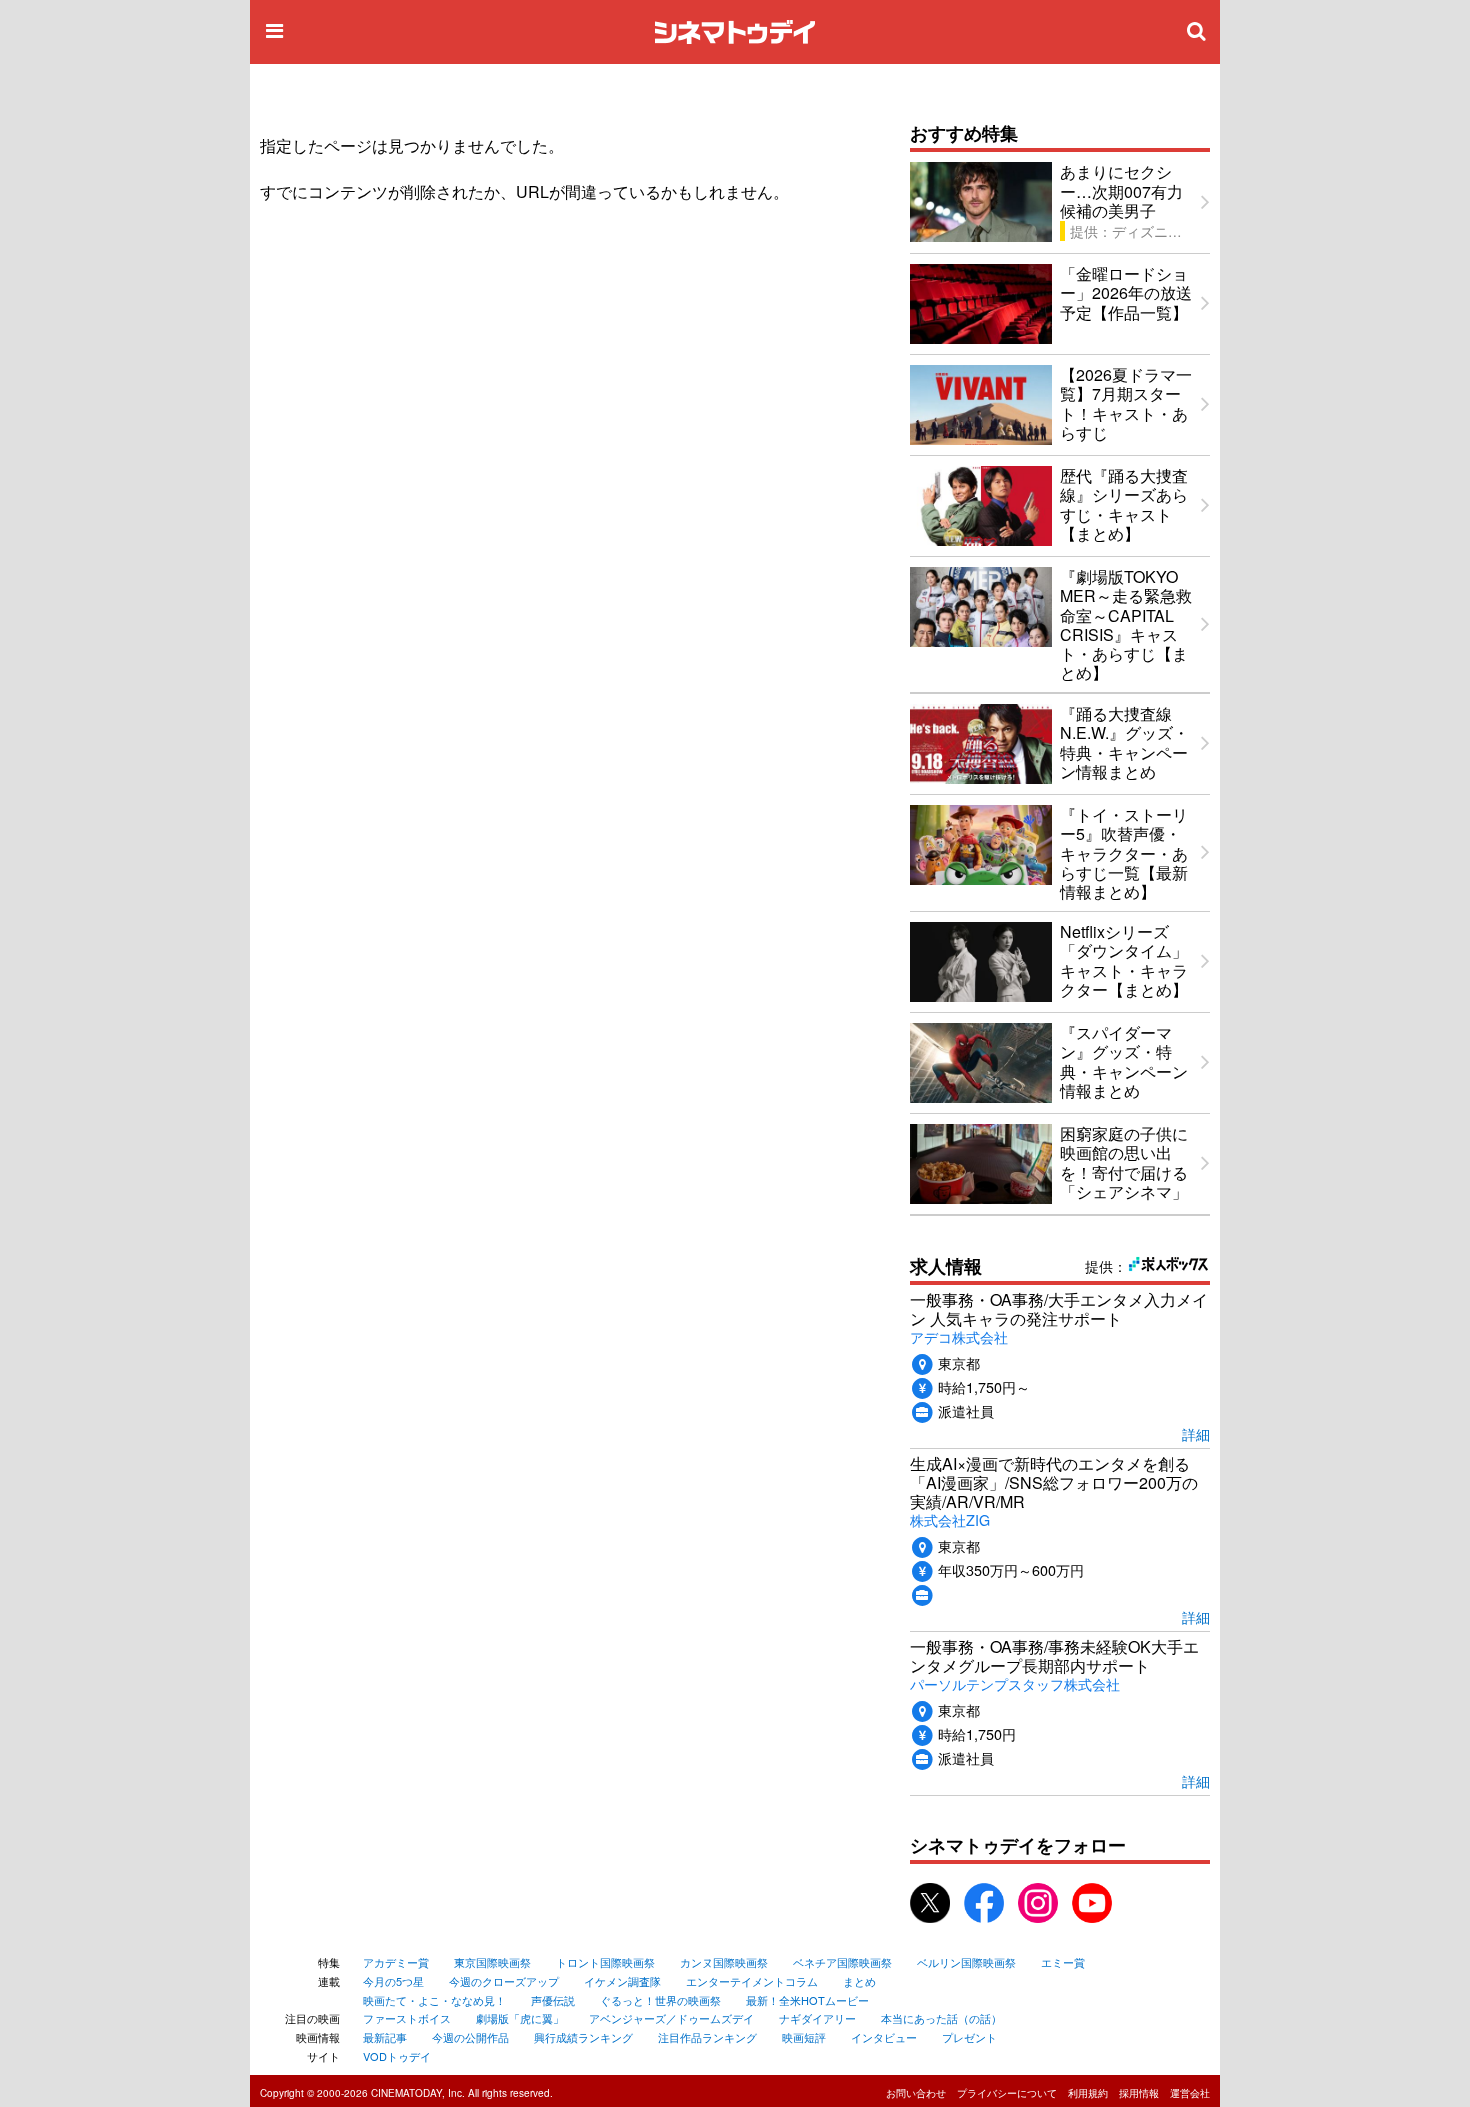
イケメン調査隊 (622, 1981)
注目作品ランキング (707, 2037)
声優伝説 (553, 2000)
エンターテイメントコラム (752, 1981)
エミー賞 (1063, 1962)
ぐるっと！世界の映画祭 (660, 2000)
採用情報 (1139, 2093)
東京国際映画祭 (492, 1962)
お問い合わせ (916, 2093)
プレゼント (969, 2037)
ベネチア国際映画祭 (842, 1962)
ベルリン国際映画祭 (966, 1962)
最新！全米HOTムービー (807, 2000)
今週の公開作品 (470, 2037)
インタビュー (884, 2037)
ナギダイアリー (817, 2018)
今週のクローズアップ (504, 1981)
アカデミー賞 (396, 1962)
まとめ (859, 1981)
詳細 (1196, 1433)
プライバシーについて (1007, 2093)
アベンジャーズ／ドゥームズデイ (671, 2018)
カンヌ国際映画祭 (724, 1962)
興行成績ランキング (583, 2037)
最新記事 (385, 2037)
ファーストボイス (407, 2018)
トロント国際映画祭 (605, 1962)
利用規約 (1088, 2093)
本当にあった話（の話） (941, 2018)
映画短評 (804, 2037)
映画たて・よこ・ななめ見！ (434, 2000)
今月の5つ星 (393, 1981)
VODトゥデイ (397, 2056)
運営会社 (1190, 2093)
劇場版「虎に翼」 (520, 2018)
